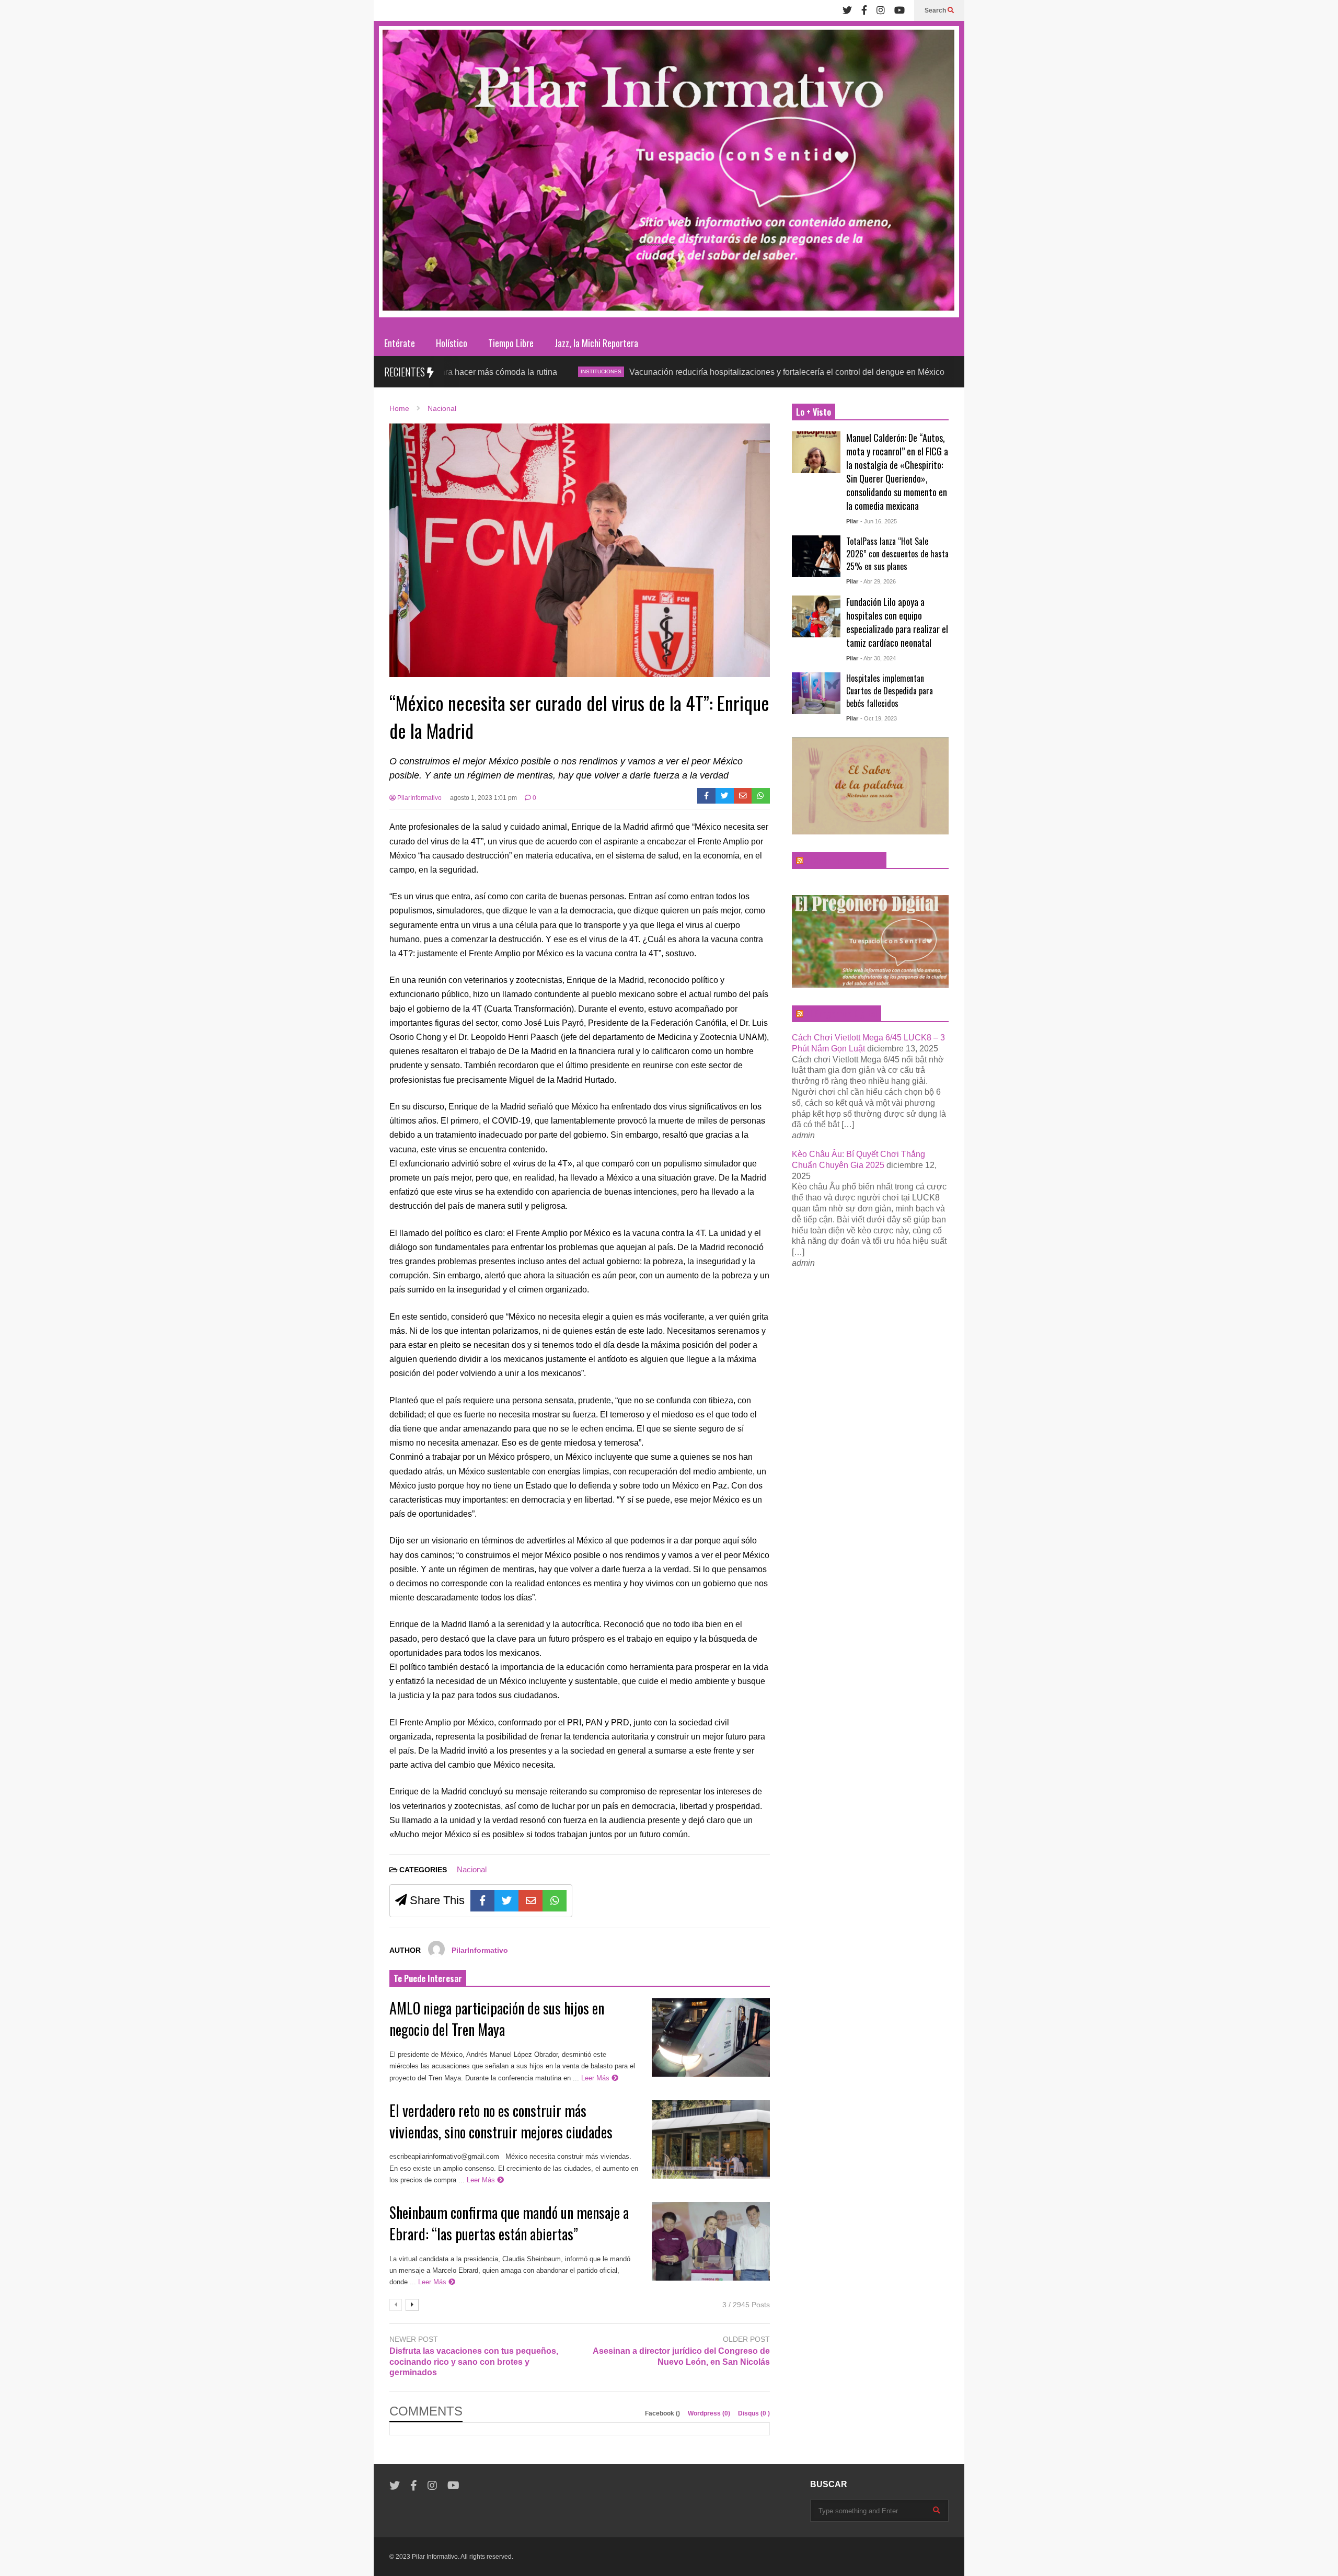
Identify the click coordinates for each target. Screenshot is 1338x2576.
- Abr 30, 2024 (878, 658)
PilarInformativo (419, 798)
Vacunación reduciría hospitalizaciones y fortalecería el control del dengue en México (673, 372)
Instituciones (488, 371)
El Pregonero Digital (841, 1014)
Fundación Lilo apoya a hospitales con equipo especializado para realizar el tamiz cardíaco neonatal (897, 622)
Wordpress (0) (710, 2413)
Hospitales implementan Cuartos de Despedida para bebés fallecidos (890, 691)
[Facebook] (864, 10)
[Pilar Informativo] (669, 175)
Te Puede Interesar (428, 1978)
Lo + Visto (814, 412)
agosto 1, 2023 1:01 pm (483, 798)
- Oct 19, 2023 (879, 718)
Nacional (472, 1869)
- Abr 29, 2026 (878, 581)
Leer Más (596, 2078)
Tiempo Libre (511, 343)
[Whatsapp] (761, 796)
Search (936, 10)
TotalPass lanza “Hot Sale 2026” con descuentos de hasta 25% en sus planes (897, 554)
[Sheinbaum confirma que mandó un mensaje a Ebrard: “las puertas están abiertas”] (711, 2241)
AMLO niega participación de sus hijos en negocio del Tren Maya (497, 2019)
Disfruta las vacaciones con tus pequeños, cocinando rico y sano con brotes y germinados (474, 2362)
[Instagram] (881, 10)
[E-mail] (743, 796)
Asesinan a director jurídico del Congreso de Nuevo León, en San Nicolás (681, 2356)
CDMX (862, 371)
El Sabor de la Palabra (844, 861)
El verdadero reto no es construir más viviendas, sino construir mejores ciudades (504, 2121)
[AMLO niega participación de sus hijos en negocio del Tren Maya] (711, 2037)
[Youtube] (899, 10)
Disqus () (754, 2413)
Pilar (852, 521)
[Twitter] (847, 10)
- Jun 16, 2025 (879, 521)
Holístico (452, 343)
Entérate (400, 343)
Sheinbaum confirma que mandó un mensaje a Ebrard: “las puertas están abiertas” (509, 2223)
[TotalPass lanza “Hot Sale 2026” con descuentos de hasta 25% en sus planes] (816, 556)
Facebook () (663, 2413)
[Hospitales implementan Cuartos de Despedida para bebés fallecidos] (816, 693)
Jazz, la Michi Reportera (596, 343)
